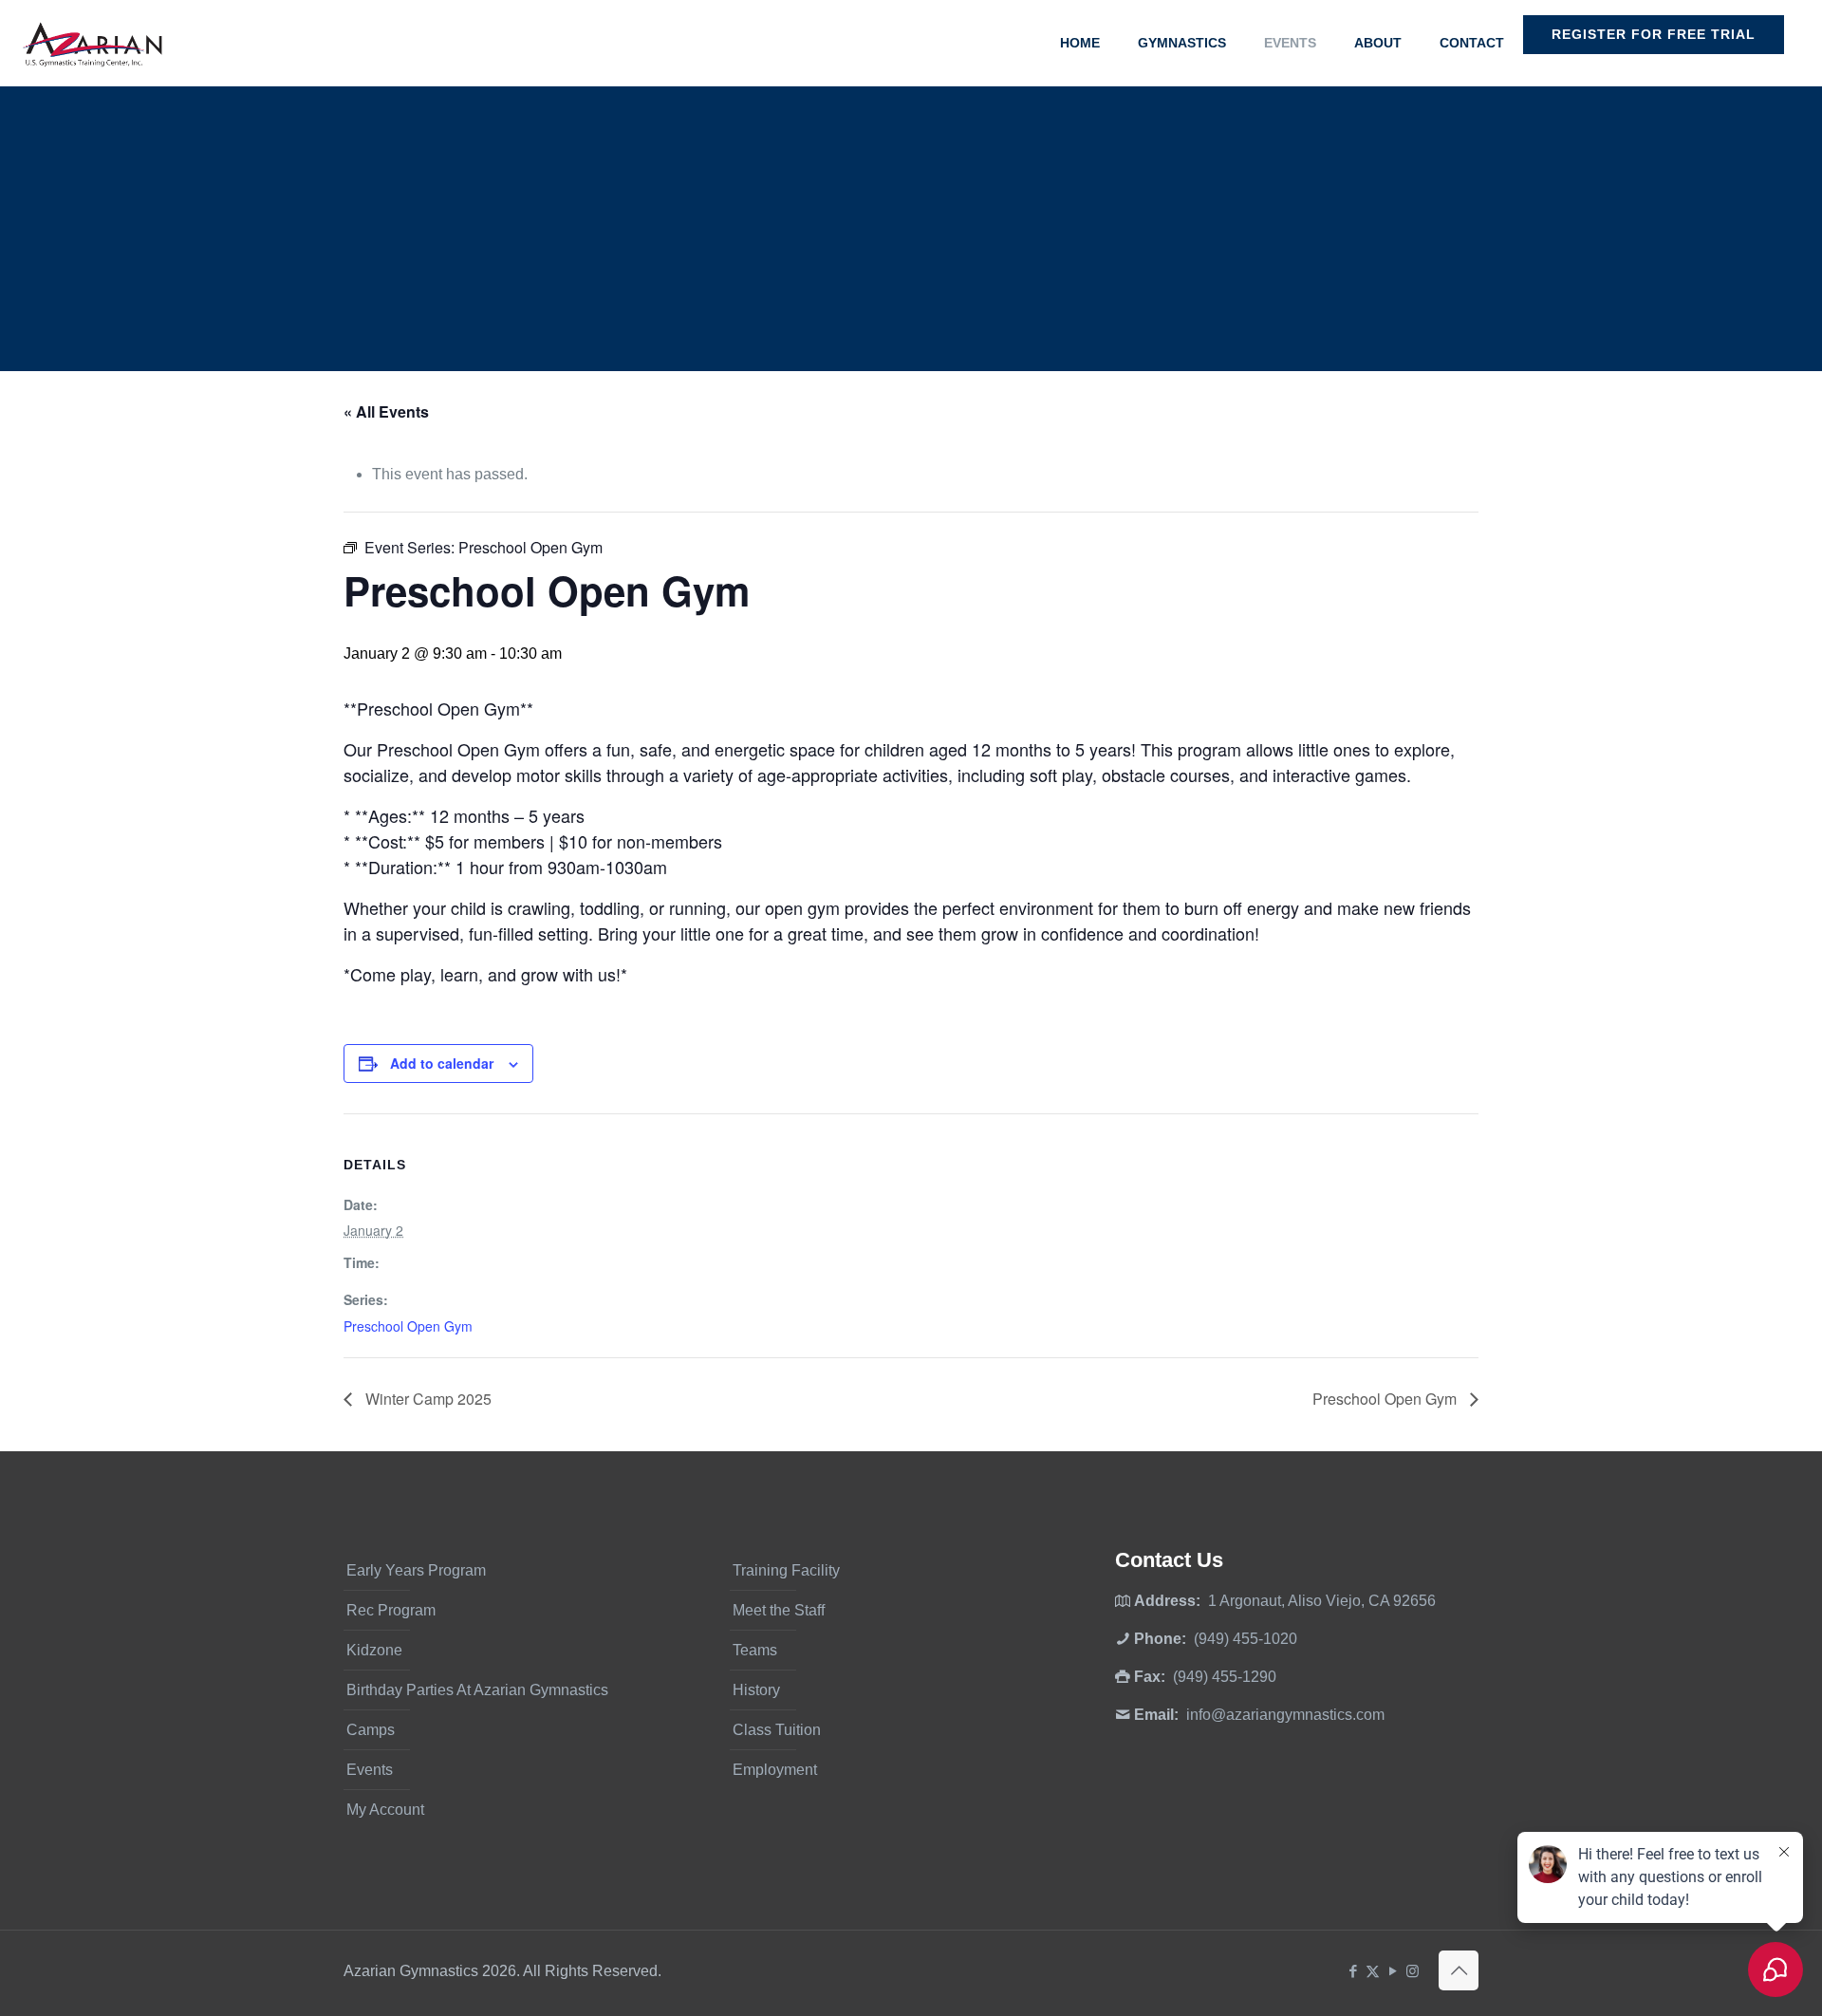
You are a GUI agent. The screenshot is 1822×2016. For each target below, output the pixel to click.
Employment (775, 1770)
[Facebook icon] (1353, 1971)
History (756, 1690)
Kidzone (374, 1650)
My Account (385, 1810)
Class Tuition (777, 1730)
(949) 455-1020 (1246, 1639)
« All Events (386, 411)
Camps (371, 1730)
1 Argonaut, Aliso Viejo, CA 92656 (1322, 1601)
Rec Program (391, 1610)
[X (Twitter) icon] (1373, 1971)
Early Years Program (416, 1570)
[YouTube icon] (1393, 1971)
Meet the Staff (779, 1610)
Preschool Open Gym (408, 1326)
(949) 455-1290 (1225, 1677)
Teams (755, 1650)
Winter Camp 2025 (427, 1399)
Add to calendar (442, 1063)
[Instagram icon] (1413, 1971)
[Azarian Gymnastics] (92, 43)
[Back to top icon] (1459, 1970)
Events (370, 1770)
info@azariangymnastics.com (1285, 1715)
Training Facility (786, 1570)
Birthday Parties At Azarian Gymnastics (477, 1690)
